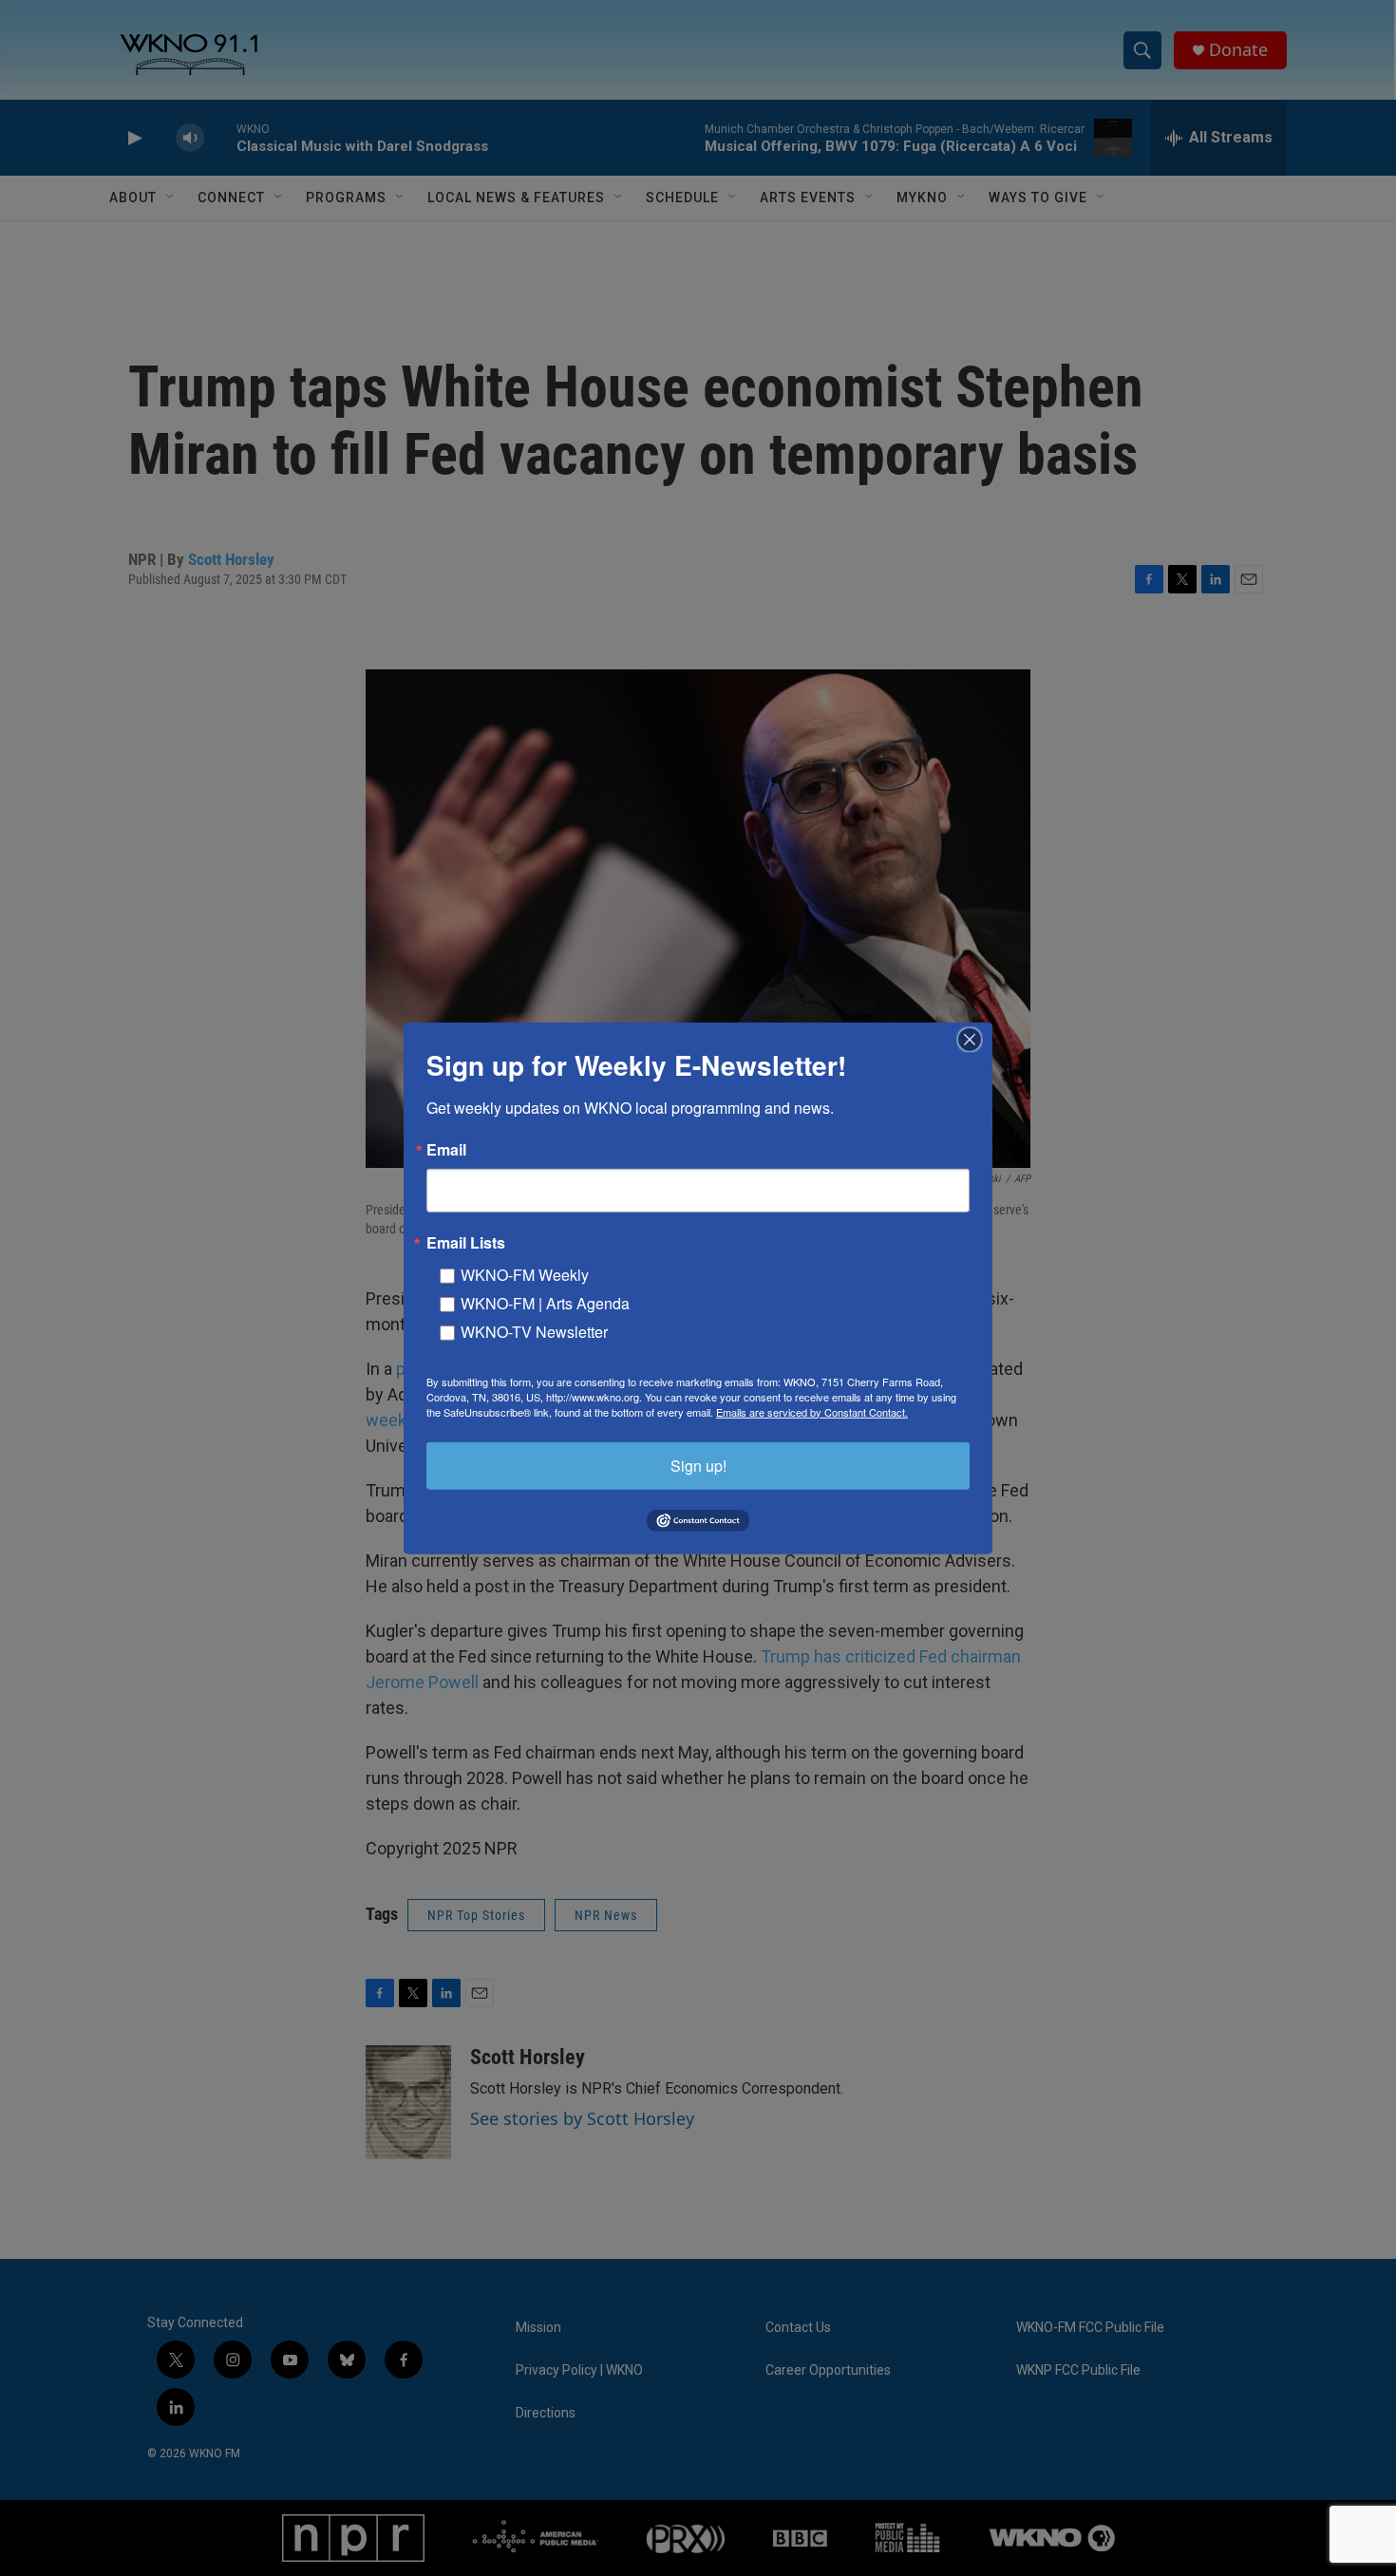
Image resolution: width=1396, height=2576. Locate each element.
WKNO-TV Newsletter (534, 1331)
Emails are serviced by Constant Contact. (812, 1411)
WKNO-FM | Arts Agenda (545, 1302)
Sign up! (698, 1465)
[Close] (975, 1039)
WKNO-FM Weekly (525, 1274)
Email (446, 1149)
